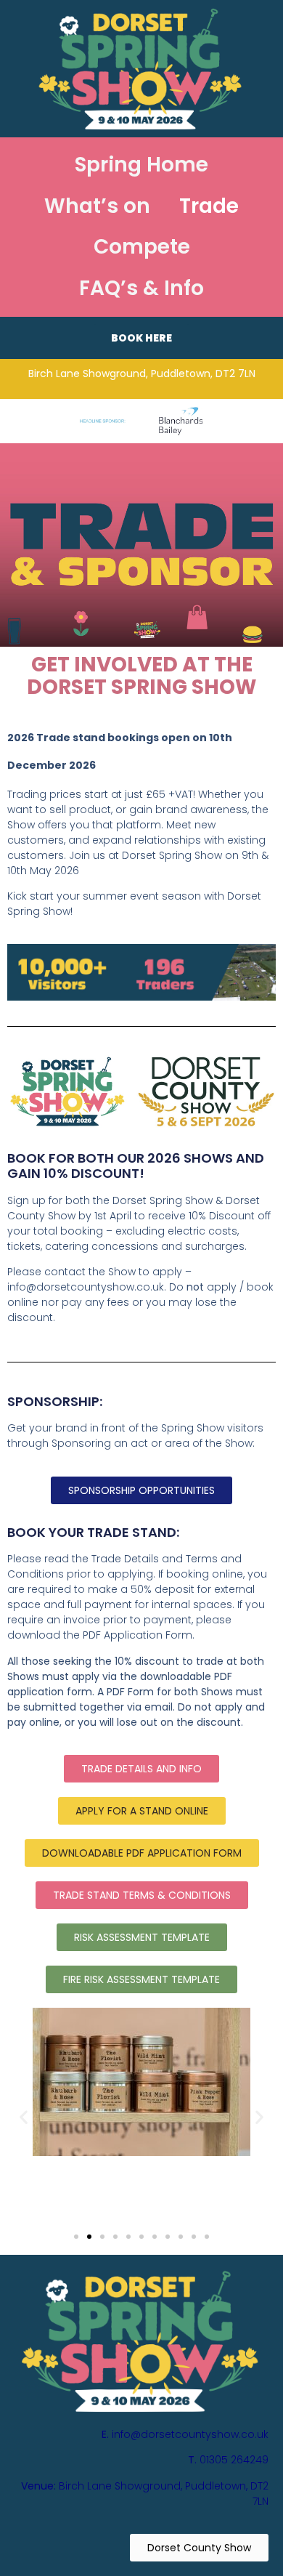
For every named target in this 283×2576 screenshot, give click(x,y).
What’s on (97, 206)
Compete (142, 247)
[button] (24, 2116)
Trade (209, 206)
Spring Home (141, 165)
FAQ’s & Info (141, 288)
